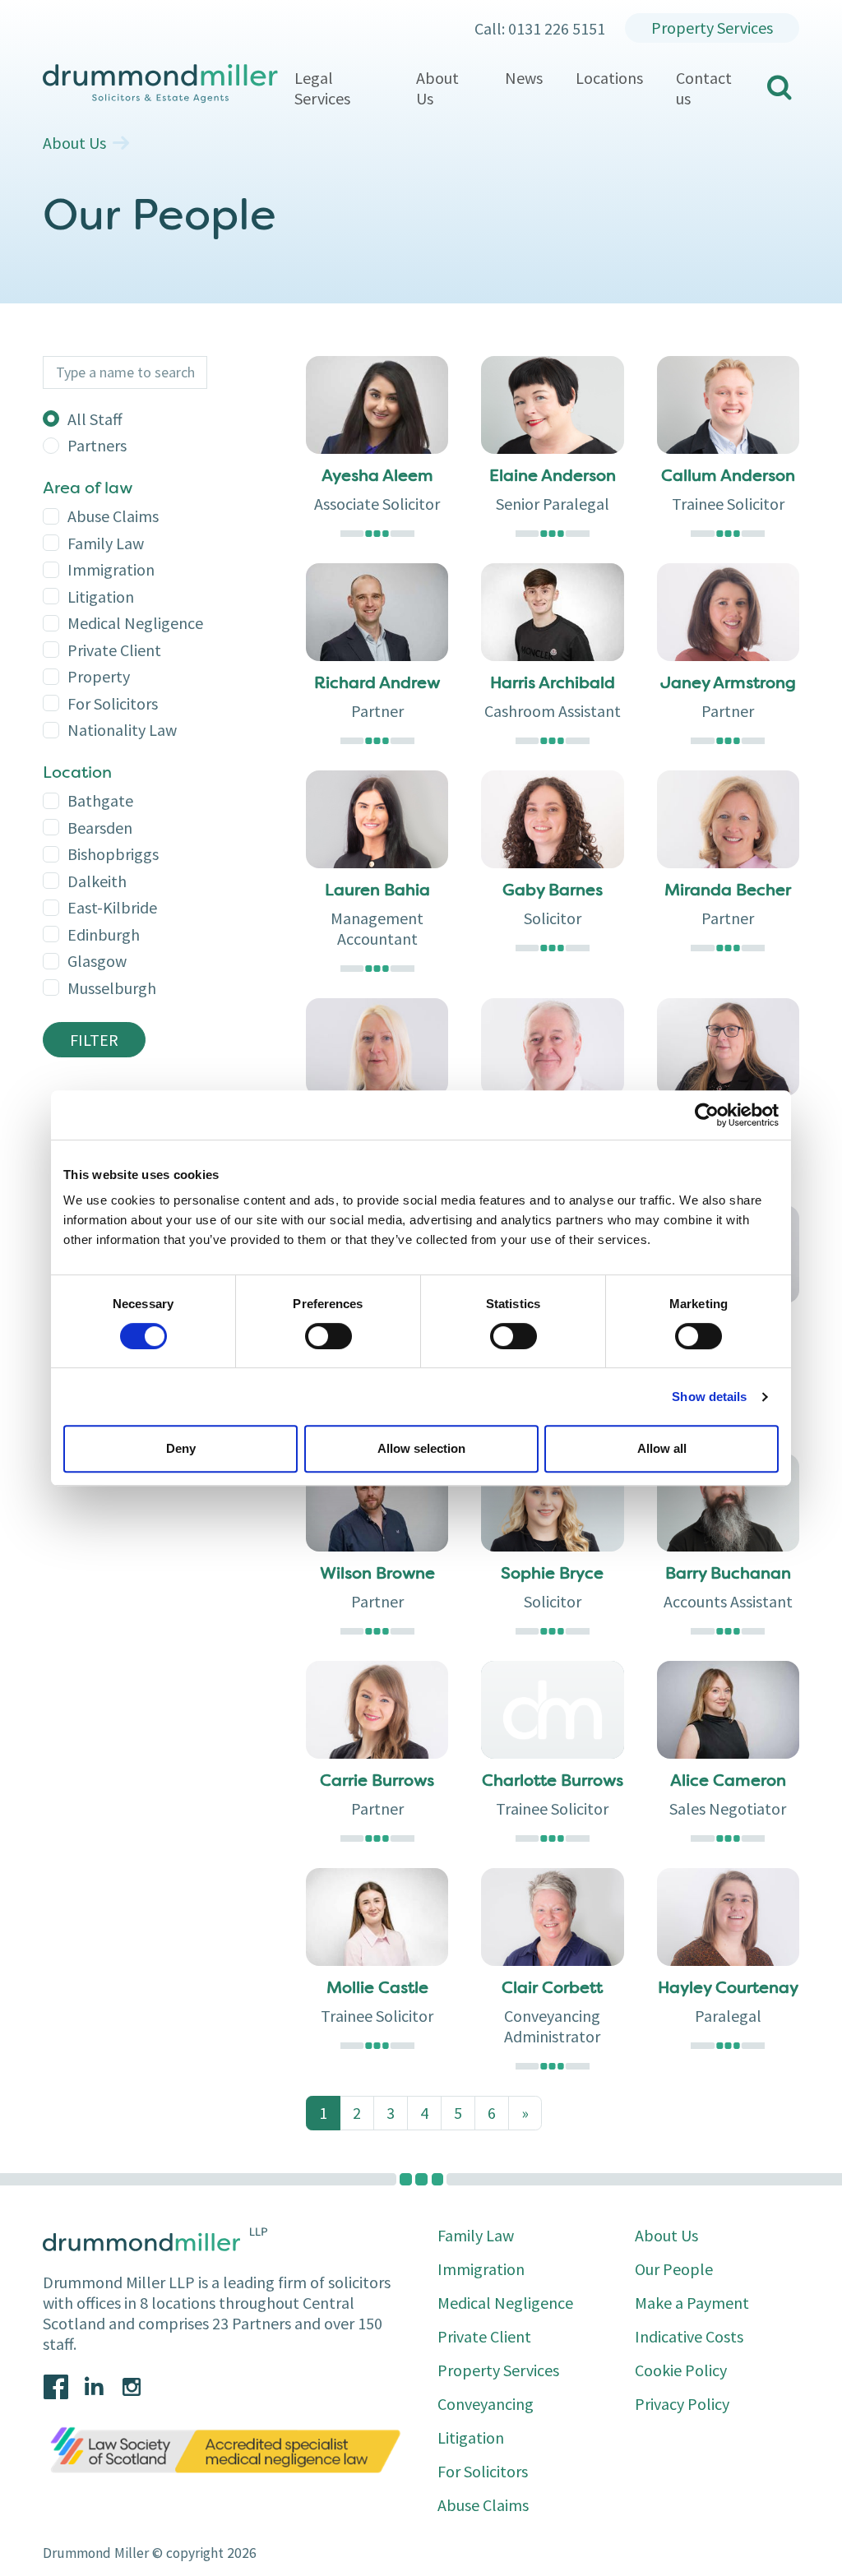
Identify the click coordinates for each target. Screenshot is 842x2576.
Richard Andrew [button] (377, 684)
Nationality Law (122, 730)
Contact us (704, 88)
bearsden (100, 828)
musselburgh (112, 988)
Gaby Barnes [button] (553, 891)
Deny (181, 1448)
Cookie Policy (681, 2370)
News (524, 78)
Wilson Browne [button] (377, 1575)
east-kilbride (112, 907)
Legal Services (322, 88)
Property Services (712, 28)
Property (99, 676)
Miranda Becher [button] (728, 891)
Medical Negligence (135, 623)
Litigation (101, 597)
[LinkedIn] (94, 2387)
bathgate (100, 800)
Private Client (114, 650)
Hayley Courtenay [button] (728, 1989)
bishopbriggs (113, 854)
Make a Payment (692, 2303)
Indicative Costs (689, 2336)
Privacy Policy (682, 2404)
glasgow (97, 961)
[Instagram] (132, 2387)
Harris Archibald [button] (553, 684)
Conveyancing (486, 2404)
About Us (437, 88)
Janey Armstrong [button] (728, 684)
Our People (674, 2269)
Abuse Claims (113, 516)
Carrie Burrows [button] (377, 1782)
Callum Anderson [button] (728, 477)
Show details (709, 1397)
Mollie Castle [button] (377, 1989)
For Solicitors (113, 703)
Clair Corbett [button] (552, 1989)
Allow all (662, 1448)
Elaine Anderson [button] (553, 477)
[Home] (160, 84)
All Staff (95, 419)
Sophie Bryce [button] (552, 1575)
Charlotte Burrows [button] (553, 1782)
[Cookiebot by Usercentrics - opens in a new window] (707, 1115)
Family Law (106, 543)
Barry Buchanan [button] (728, 1575)
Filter (94, 1040)
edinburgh (104, 934)
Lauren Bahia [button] (377, 891)
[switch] (328, 1336)
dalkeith (97, 881)
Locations (609, 78)
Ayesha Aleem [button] (377, 477)
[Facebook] (56, 2387)
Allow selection (421, 1448)
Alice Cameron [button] (728, 1782)
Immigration (111, 569)
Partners (97, 445)
